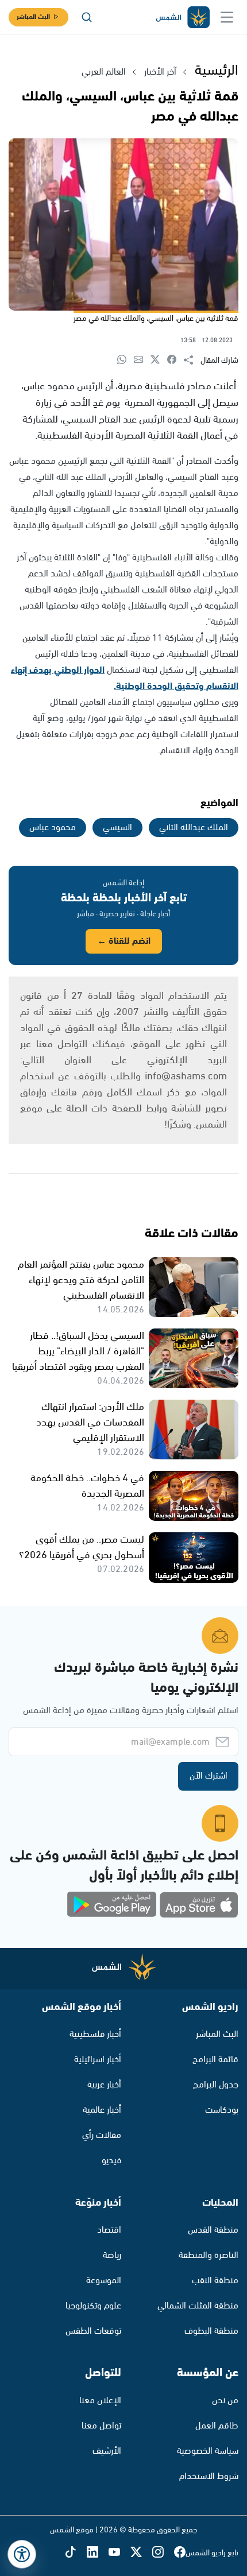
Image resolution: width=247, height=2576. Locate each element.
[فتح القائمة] (227, 17)
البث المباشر (33, 17)
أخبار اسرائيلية (98, 2060)
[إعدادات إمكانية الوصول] (22, 2554)
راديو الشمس (210, 2007)
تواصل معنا (101, 2426)
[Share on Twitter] (159, 360)
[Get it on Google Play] (112, 1905)
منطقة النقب (215, 2281)
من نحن (225, 2401)
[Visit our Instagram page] (163, 2553)
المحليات (220, 2203)
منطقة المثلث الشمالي (198, 2306)
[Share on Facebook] (175, 360)
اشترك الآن (209, 1776)
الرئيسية (217, 71)
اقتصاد (109, 2230)
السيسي (117, 828)
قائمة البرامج (215, 2060)
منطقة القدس (213, 2230)
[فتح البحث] (87, 17)
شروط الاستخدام (209, 2476)
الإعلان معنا (100, 2401)
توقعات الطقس (93, 2331)
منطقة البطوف (211, 2331)
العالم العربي (104, 72)
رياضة (112, 2255)
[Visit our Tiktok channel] (76, 2553)
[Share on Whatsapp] (126, 360)
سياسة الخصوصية (208, 2451)
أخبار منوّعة (98, 2203)
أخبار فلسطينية (95, 2034)
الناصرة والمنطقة (209, 2255)
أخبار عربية (104, 2085)
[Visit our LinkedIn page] (98, 2553)
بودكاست (222, 2110)
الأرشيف (107, 2451)
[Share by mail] (142, 360)
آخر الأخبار (160, 72)
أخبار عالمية (102, 2110)
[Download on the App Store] (199, 1905)
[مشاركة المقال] (192, 361)
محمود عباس (53, 828)
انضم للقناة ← (124, 941)
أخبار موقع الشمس (82, 2007)
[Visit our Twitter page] (141, 2553)
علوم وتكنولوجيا (93, 2306)
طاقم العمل (217, 2426)
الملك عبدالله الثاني (194, 828)
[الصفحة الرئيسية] (182, 18)
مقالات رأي (102, 2135)
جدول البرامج (216, 2085)
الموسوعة (104, 2281)
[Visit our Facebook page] (180, 2553)
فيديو (111, 2161)
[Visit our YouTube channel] (119, 2553)
